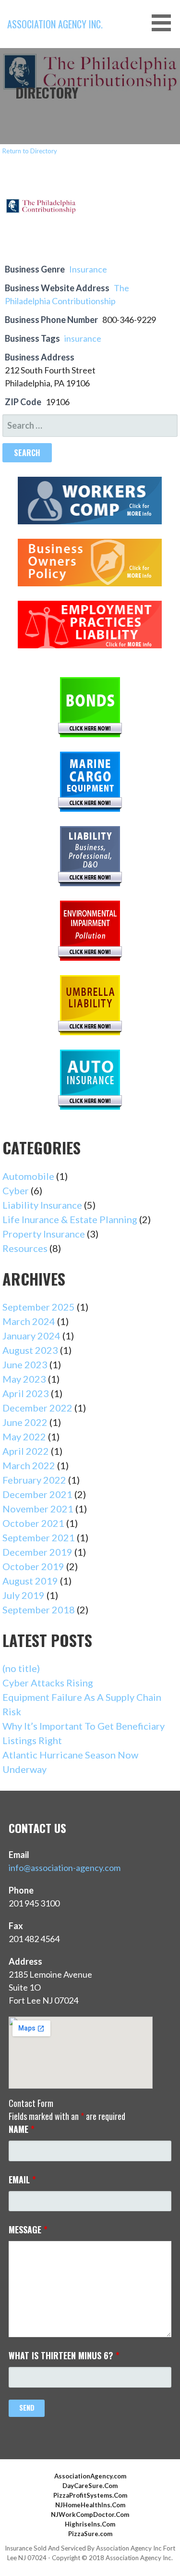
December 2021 (37, 1494)
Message (28, 2229)
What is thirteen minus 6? (64, 2355)
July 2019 (24, 1595)
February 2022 (34, 1480)
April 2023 (26, 1393)
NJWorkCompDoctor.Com (90, 2514)
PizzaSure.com (90, 2534)
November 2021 (38, 1509)
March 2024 (29, 1321)
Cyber (16, 1190)
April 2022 (26, 1451)
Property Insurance (44, 1234)
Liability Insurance (42, 1205)
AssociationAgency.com (90, 2476)
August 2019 (30, 1581)
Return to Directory (30, 151)
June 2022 (25, 1422)
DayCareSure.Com (90, 2486)
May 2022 (24, 1437)
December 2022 (37, 1408)
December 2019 (37, 1552)
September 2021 (39, 1537)
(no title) (21, 1668)
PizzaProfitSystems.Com (90, 2495)
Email (22, 2180)
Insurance (88, 269)
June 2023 (25, 1364)
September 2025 (39, 1307)
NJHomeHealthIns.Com (90, 2505)
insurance (83, 338)
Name (22, 2129)
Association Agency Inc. (55, 24)
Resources (25, 1248)
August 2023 (30, 1350)
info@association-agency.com (65, 1868)
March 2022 (29, 1465)
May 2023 (24, 1379)
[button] (165, 23)
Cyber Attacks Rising (48, 1683)
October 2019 (33, 1566)
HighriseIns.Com (90, 2524)
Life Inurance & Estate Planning (70, 1219)
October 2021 (33, 1523)
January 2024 (31, 1336)
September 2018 (39, 1610)
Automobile (28, 1176)
